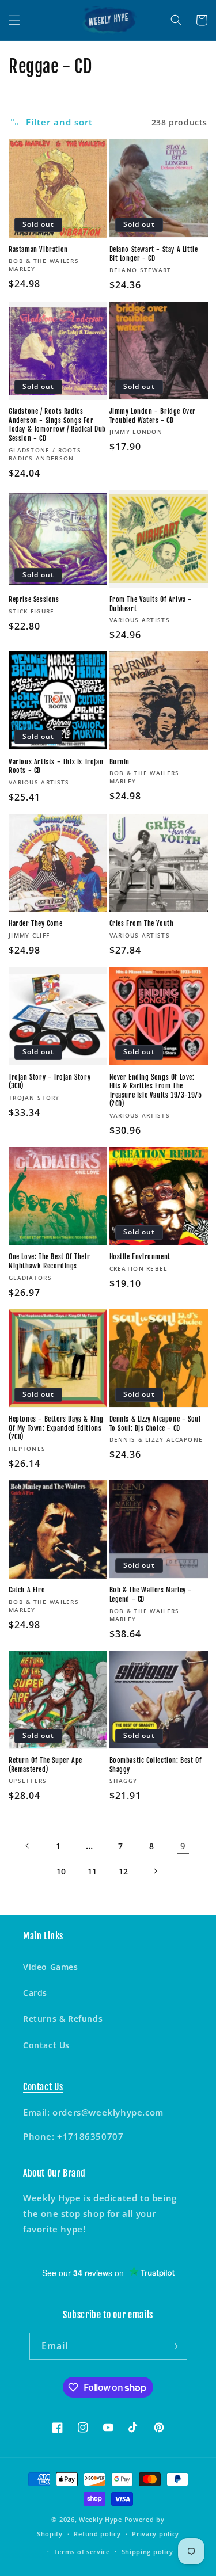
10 (61, 1871)
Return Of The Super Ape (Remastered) (46, 1765)
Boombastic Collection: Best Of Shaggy (156, 1765)
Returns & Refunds (63, 2019)
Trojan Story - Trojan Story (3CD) (50, 1082)
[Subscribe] (174, 2346)
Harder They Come (36, 923)
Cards (35, 1993)
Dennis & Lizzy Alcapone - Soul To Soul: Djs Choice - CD (155, 1424)
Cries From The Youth (142, 923)
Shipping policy (148, 2552)
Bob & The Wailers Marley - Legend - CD (151, 1594)
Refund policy (97, 2534)
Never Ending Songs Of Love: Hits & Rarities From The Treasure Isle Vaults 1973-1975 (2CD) (156, 1091)
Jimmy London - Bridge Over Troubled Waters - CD (153, 416)
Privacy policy (156, 2534)
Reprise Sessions (34, 599)
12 (124, 1871)
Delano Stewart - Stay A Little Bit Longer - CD (154, 254)
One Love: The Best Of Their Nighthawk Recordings (49, 1261)
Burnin (120, 762)
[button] (14, 20)
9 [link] (183, 1846)
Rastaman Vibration (38, 249)
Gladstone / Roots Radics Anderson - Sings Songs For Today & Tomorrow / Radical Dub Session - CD (57, 425)
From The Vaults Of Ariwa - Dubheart (151, 604)
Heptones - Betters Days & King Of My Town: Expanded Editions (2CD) (56, 1428)
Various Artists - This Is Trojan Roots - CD (56, 766)
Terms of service (82, 2552)
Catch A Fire (26, 1590)
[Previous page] (28, 1846)
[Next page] (155, 1871)
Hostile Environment (140, 1257)
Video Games (51, 1967)
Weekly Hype (101, 2519)
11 (92, 1871)
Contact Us (46, 2045)
